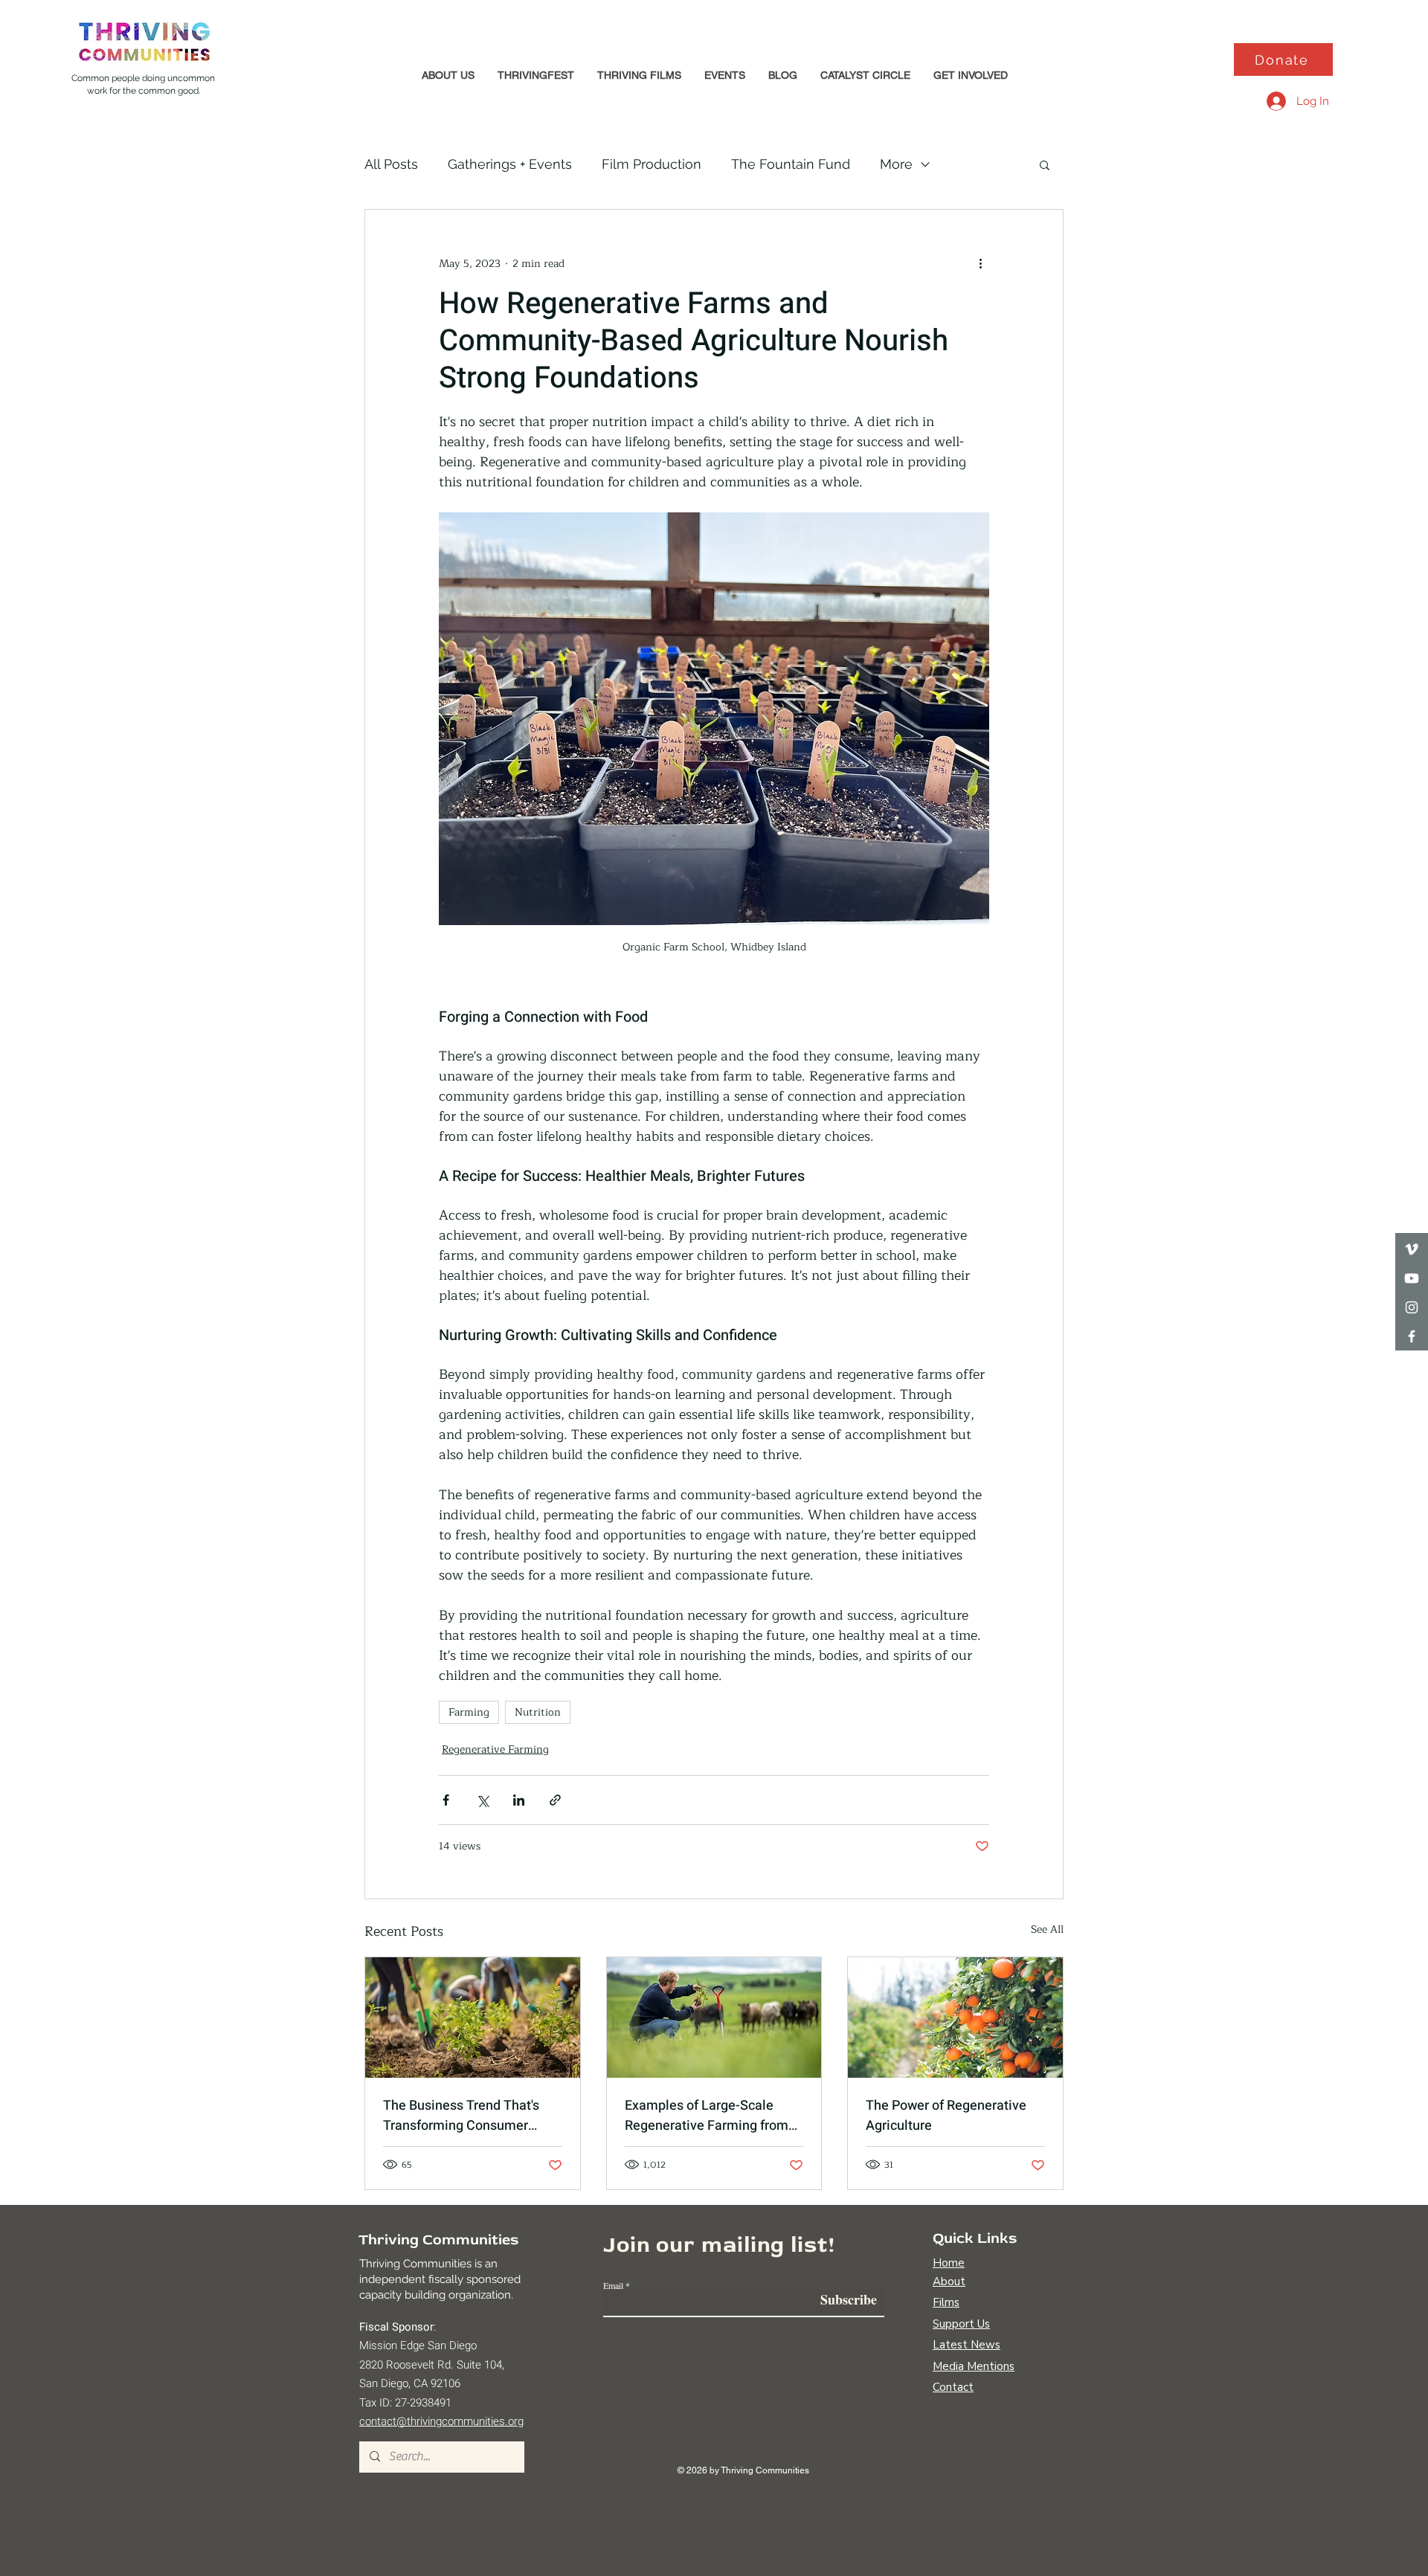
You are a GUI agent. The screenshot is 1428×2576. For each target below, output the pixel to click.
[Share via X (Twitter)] (482, 1800)
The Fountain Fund (791, 164)
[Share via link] (555, 1800)
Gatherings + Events (510, 164)
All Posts (391, 164)
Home (949, 2263)
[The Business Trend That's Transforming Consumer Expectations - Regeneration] (473, 2018)
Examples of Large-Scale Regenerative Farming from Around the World (707, 2116)
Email (613, 2285)
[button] (448, 75)
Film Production (652, 164)
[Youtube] (1412, 1278)
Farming (469, 1712)
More (896, 164)
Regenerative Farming (495, 1749)
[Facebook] (1412, 1336)
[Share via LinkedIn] (519, 1800)
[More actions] (980, 263)
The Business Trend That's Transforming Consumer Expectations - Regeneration (467, 2116)
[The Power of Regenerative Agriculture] (955, 2018)
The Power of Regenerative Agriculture (946, 2116)
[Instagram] (1412, 1307)
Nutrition (538, 1712)
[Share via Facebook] (446, 1800)
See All (1047, 1930)
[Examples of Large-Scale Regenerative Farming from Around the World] (714, 2018)
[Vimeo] (1412, 1249)
